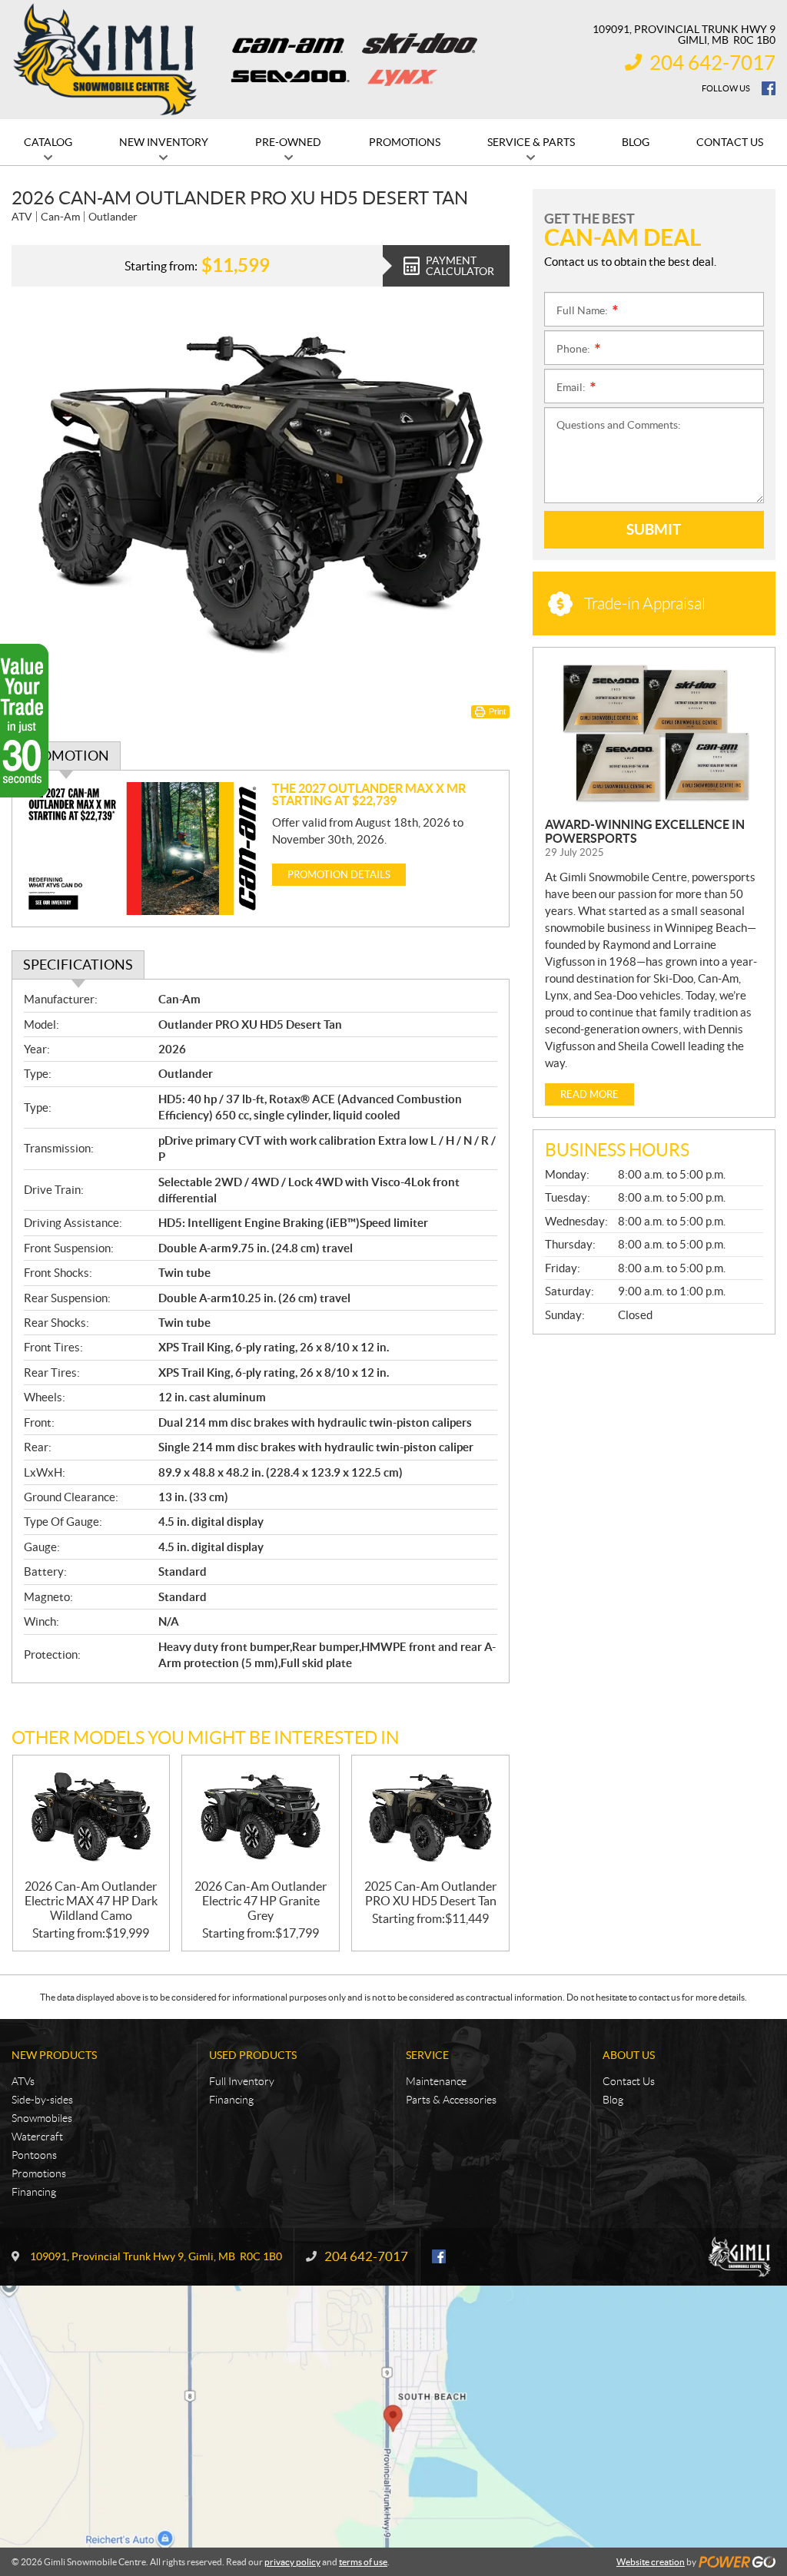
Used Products (253, 2055)
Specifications (78, 965)
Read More (589, 1094)
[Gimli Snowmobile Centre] (105, 60)
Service (427, 2055)
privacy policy (292, 2562)
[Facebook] (769, 88)
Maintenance (436, 2081)
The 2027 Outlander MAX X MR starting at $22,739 (369, 794)
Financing (34, 2192)
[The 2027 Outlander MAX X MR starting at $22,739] (142, 849)
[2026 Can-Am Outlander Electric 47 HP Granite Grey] (261, 1817)
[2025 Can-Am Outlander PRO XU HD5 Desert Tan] (430, 1817)
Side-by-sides (42, 2100)
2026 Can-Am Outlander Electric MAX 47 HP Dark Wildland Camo (91, 1901)
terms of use (363, 2562)
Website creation (651, 2562)
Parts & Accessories (451, 2100)
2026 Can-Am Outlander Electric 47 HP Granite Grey (261, 1901)
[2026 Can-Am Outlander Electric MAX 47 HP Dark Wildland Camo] (91, 1817)
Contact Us (629, 2081)
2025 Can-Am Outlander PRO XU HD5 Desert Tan (430, 1893)
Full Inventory (242, 2081)
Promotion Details (339, 875)
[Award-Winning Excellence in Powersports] (654, 733)
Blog (613, 2100)
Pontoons (34, 2155)
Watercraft (37, 2137)
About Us (629, 2055)
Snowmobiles (42, 2118)
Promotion (66, 756)
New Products (54, 2055)
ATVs (23, 2081)
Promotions (39, 2173)
